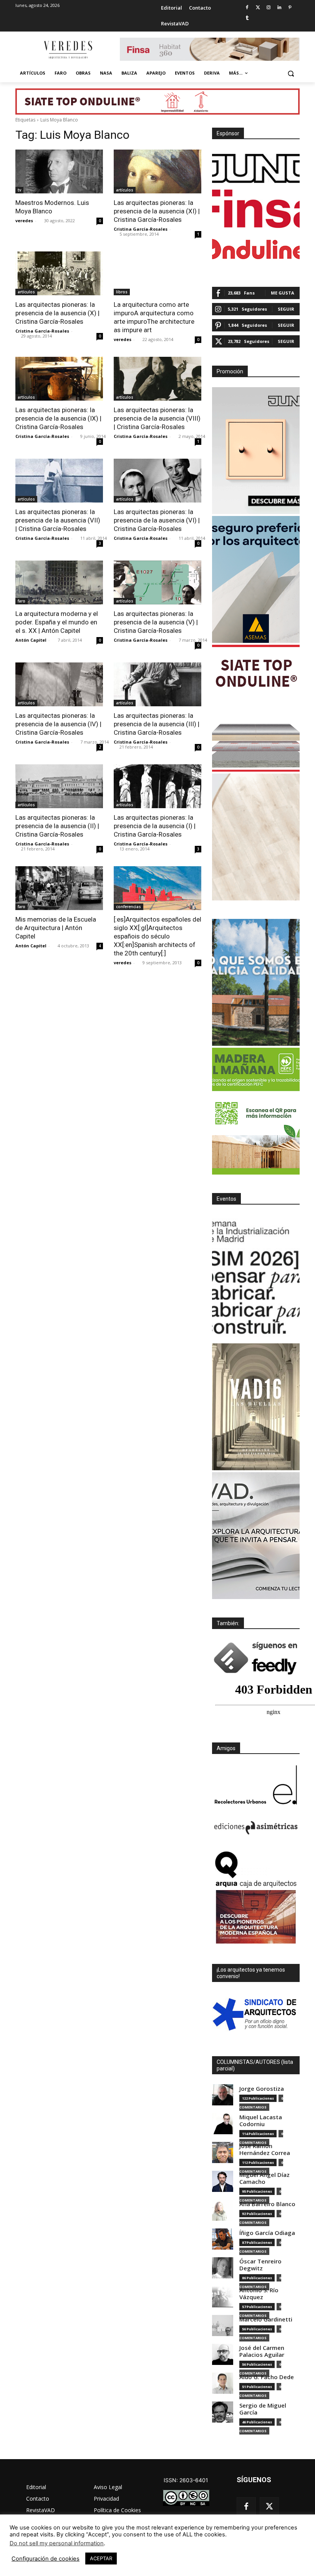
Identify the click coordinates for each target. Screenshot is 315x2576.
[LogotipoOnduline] (256, 249)
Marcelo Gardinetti (266, 2319)
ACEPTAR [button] (101, 2558)
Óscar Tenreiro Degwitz (260, 2265)
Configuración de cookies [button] (46, 2559)
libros (122, 292)
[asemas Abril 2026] (256, 579)
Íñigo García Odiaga (267, 2233)
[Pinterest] (290, 8)
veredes (24, 220)
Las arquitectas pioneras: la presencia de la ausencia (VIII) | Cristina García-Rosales (157, 418)
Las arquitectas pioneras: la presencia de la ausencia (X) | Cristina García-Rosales (57, 313)
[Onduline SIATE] (256, 708)
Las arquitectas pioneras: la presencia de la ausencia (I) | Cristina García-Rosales (155, 826)
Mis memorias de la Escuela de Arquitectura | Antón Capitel (56, 928)
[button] (291, 73)
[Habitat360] (256, 837)
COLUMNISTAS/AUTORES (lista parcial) (255, 2065)
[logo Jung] (256, 168)
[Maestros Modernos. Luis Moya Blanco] (59, 171)
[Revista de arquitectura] (68, 50)
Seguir (286, 309)
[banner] (256, 1536)
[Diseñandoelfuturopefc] (256, 1111)
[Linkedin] (279, 8)
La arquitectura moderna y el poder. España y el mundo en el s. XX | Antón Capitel (57, 622)
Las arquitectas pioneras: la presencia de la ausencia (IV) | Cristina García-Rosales (58, 724)
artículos (125, 190)
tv (19, 190)
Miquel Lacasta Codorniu (261, 2121)
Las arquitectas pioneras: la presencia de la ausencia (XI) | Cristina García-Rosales (157, 211)
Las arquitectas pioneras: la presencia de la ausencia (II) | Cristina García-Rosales (57, 826)
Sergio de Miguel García (263, 2409)
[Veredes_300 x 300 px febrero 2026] (256, 982)
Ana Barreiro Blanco (267, 2204)
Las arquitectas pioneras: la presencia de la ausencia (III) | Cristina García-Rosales (157, 724)
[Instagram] (269, 8)
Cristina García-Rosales (141, 229)
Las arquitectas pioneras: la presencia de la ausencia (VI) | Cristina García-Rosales (157, 520)
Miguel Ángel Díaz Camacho (264, 2178)
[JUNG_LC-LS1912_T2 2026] (256, 451)
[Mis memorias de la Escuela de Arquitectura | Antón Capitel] (59, 888)
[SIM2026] (256, 1278)
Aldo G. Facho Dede (267, 2377)
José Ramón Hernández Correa (265, 2149)
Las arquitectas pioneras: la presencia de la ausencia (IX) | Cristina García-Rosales (58, 418)
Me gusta (283, 293)
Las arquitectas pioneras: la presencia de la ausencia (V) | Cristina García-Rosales (156, 622)
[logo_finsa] (256, 209)
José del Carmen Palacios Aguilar (262, 2351)
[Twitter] (258, 8)
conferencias (128, 907)
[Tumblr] (247, 18)
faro (22, 601)
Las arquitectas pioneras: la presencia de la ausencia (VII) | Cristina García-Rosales (58, 520)
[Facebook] (247, 8)
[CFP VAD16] (256, 1407)
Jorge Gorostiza (262, 2089)
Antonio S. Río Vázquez (259, 2294)
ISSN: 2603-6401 (186, 2480)
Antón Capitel (31, 640)
